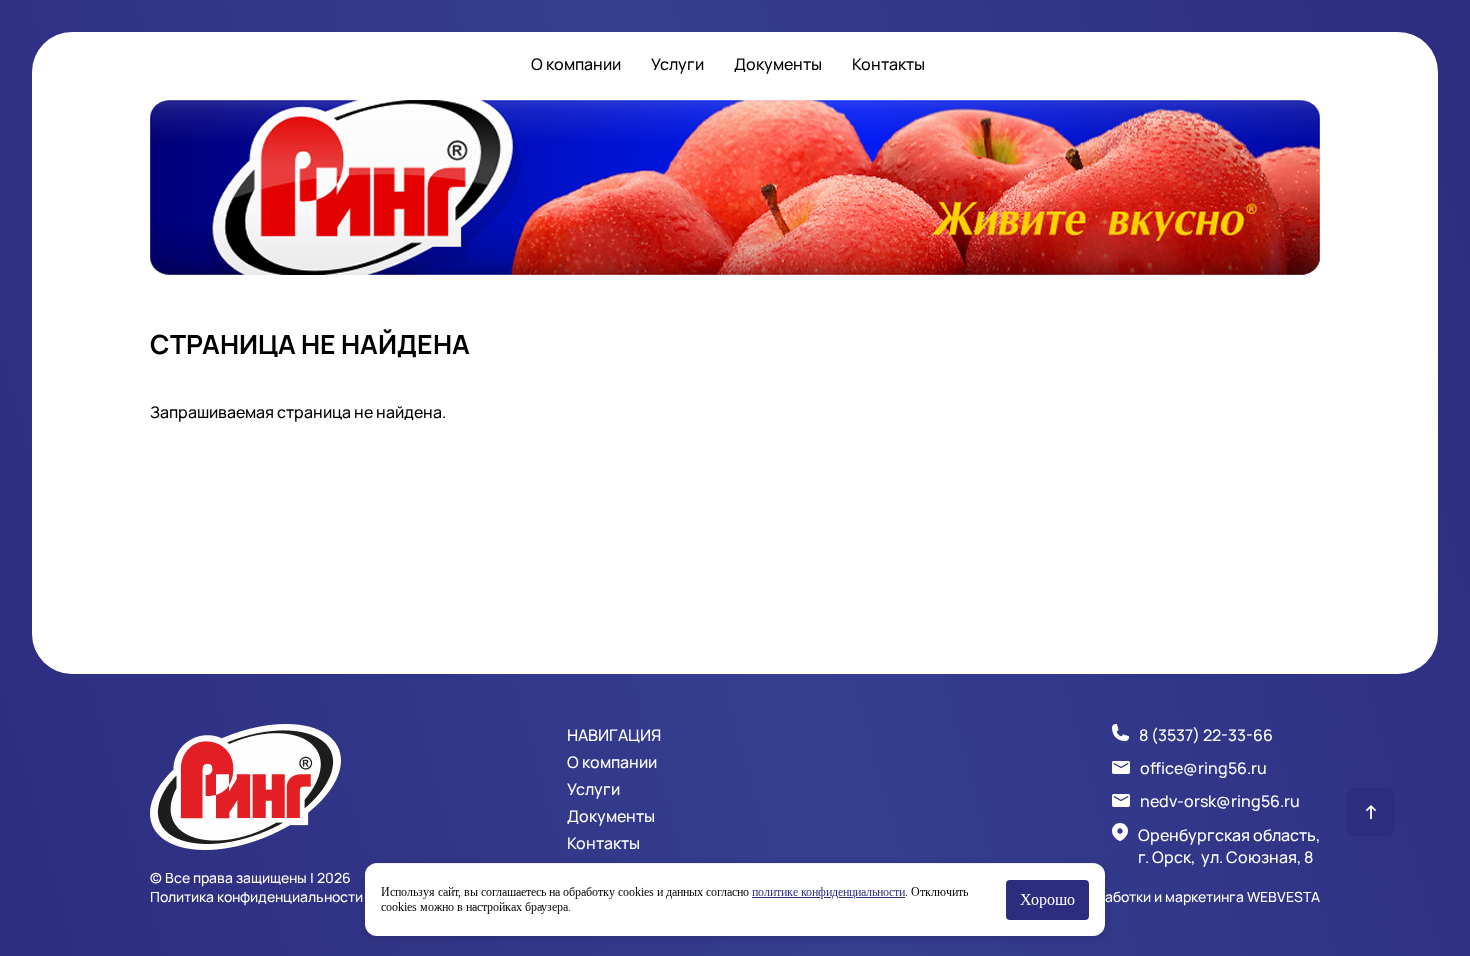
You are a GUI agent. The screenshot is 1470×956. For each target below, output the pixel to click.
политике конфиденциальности (828, 892)
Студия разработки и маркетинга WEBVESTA (1170, 896)
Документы (778, 64)
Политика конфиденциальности (256, 896)
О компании (576, 64)
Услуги (677, 64)
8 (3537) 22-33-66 (1206, 735)
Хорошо (1047, 899)
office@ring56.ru (1203, 768)
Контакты (888, 64)
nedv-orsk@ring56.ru (1220, 801)
